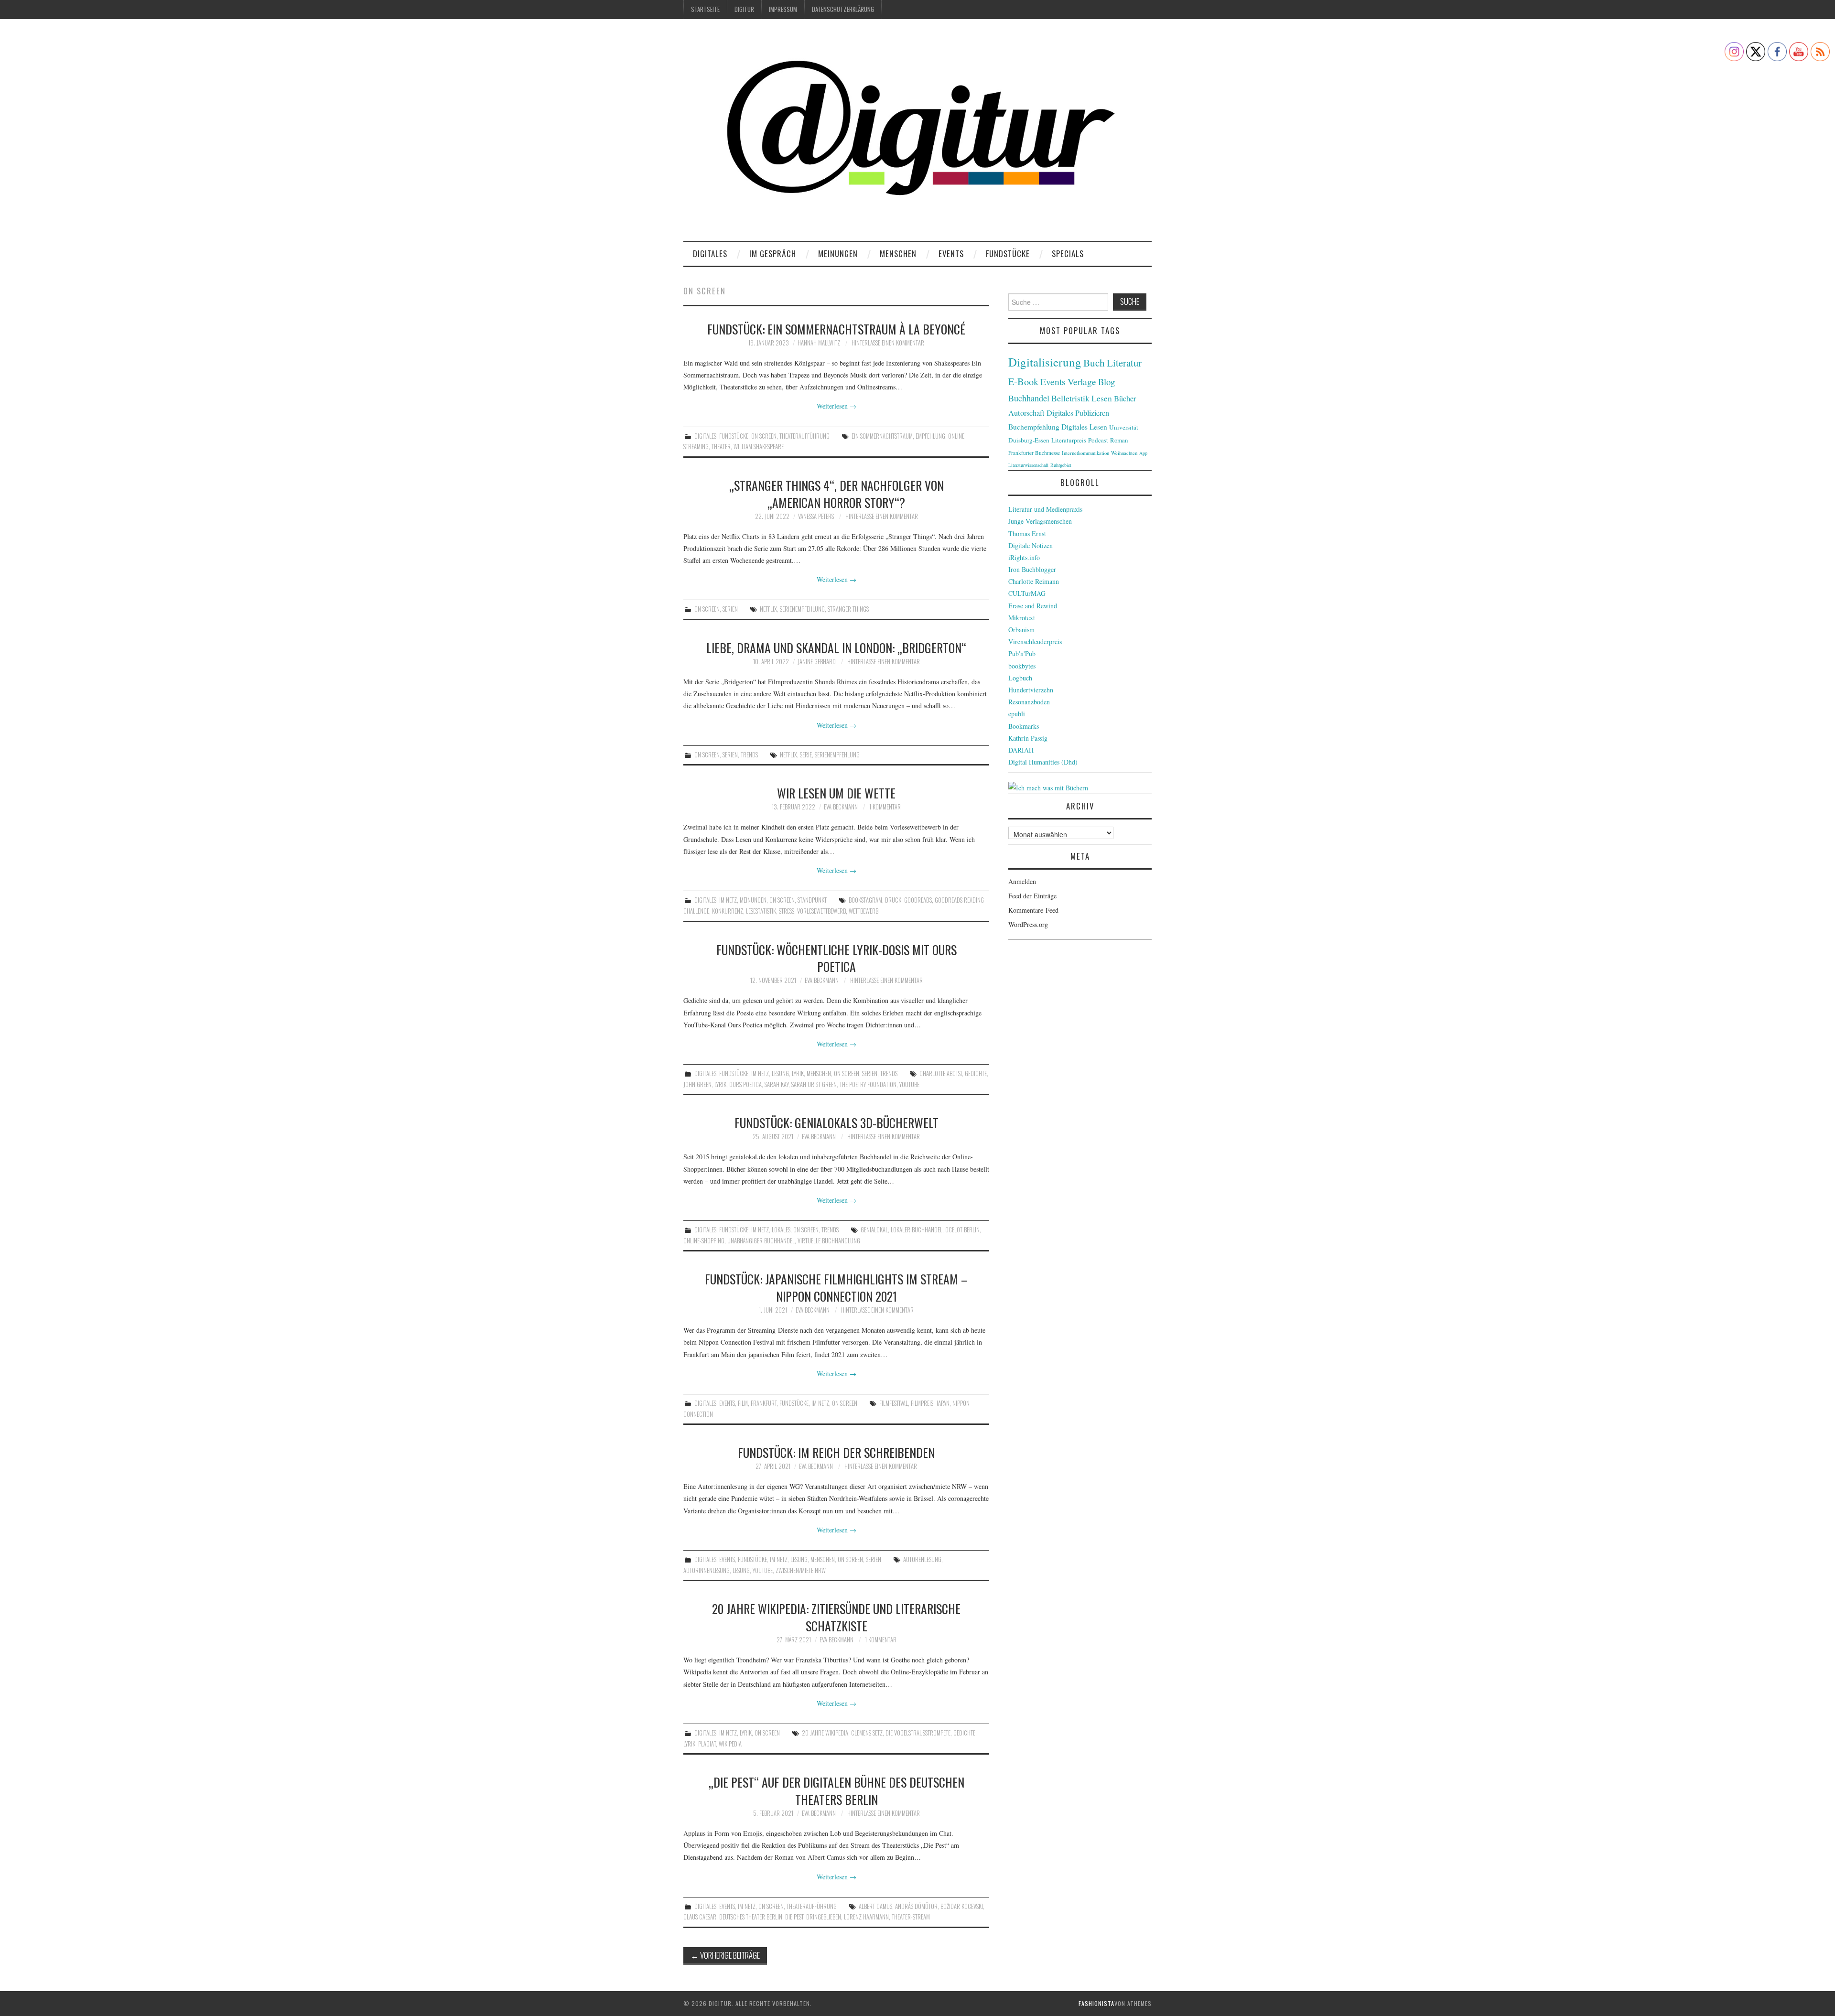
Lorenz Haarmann (866, 1917)
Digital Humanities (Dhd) (1043, 762)
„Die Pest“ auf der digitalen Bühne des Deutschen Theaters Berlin (837, 1790)
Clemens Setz (867, 1733)
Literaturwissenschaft (1028, 465)
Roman (1119, 440)
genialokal (874, 1230)
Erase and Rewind (1033, 606)
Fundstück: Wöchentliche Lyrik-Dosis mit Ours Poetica (837, 958)
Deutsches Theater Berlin (751, 1917)
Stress (787, 911)
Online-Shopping (704, 1241)
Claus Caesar (700, 1917)
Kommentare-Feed (1033, 910)
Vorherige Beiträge (725, 1955)
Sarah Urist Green (814, 1084)
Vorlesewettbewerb (821, 911)
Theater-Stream (911, 1917)
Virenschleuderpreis (1035, 641)
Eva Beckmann (841, 807)
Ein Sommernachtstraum (882, 436)
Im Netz (728, 900)
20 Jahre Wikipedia (825, 1733)
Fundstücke (1008, 253)
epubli (1017, 714)
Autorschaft (1026, 413)
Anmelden (1022, 881)
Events (951, 253)
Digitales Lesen (1084, 427)
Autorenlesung (922, 1559)
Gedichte (976, 1073)
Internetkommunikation (1085, 453)
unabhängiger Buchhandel (761, 1241)
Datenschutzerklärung (843, 9)
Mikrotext (1022, 618)
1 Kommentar (885, 807)
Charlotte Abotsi (941, 1073)
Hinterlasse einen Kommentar (888, 343)
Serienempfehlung (802, 609)
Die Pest (794, 1917)
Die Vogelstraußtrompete (918, 1733)
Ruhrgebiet (1061, 465)
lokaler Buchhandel (917, 1230)
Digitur (744, 9)
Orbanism (1021, 630)
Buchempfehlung (1034, 427)
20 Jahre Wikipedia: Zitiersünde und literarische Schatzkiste (836, 1617)
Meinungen (838, 253)
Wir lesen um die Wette (836, 793)
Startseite (705, 9)
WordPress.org (1028, 924)
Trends (749, 755)
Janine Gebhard (817, 662)
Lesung (780, 1073)
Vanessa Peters (816, 516)
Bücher (1125, 399)
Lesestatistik (761, 911)
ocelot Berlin (962, 1230)
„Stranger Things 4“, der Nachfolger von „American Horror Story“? (837, 494)
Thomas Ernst (1027, 534)
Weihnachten (1124, 453)
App (1143, 453)
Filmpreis (922, 1403)
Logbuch (1020, 678)
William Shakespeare (759, 447)
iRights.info (1024, 557)
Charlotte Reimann (1034, 581)
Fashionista (1096, 2003)
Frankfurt (764, 1403)
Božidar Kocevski (962, 1906)
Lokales (781, 1230)
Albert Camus (875, 1906)
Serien (730, 609)
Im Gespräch (773, 253)
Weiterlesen (837, 406)
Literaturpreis (1069, 440)
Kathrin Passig (1028, 738)
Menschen (898, 253)
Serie (806, 755)
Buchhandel (1029, 398)
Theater (721, 447)
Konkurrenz (728, 911)
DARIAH (1021, 750)
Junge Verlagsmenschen (1040, 521)
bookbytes (1022, 666)
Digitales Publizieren (1078, 413)
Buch (1094, 362)
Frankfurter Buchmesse (1034, 453)
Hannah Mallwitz (819, 343)
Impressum (783, 9)
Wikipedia (730, 1744)
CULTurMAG (1027, 593)
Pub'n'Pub (1022, 653)
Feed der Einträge (1032, 896)
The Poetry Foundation (868, 1084)
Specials (1068, 253)
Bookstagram (865, 900)
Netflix (768, 609)
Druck (893, 900)
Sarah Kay (777, 1084)
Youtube (909, 1084)
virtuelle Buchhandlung (829, 1241)
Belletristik (1070, 398)
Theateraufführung (804, 436)
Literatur (1124, 363)
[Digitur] (917, 134)
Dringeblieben (824, 1917)
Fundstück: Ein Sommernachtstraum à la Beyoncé (836, 329)
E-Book (1023, 381)
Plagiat (707, 1744)
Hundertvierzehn (1031, 690)
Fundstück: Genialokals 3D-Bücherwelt (837, 1122)
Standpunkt (812, 900)
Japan (943, 1403)
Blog (1106, 382)
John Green (697, 1084)
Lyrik (798, 1073)
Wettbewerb (864, 911)
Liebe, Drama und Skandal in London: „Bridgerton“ (836, 647)
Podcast (1098, 440)
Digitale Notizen (1031, 545)
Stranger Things (848, 609)
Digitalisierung (1045, 362)
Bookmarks (1024, 726)
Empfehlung (930, 436)
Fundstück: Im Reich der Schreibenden (836, 1452)
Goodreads (918, 900)
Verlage (1082, 382)
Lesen (1102, 398)
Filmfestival (894, 1403)
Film (743, 1403)
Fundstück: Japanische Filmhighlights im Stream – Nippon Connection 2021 (836, 1287)
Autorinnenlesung (707, 1570)
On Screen (764, 436)
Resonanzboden (1029, 702)
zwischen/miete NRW (801, 1570)
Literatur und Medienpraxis (1045, 509)
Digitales (710, 253)
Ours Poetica (745, 1084)
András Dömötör (916, 1906)
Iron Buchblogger (1032, 569)
